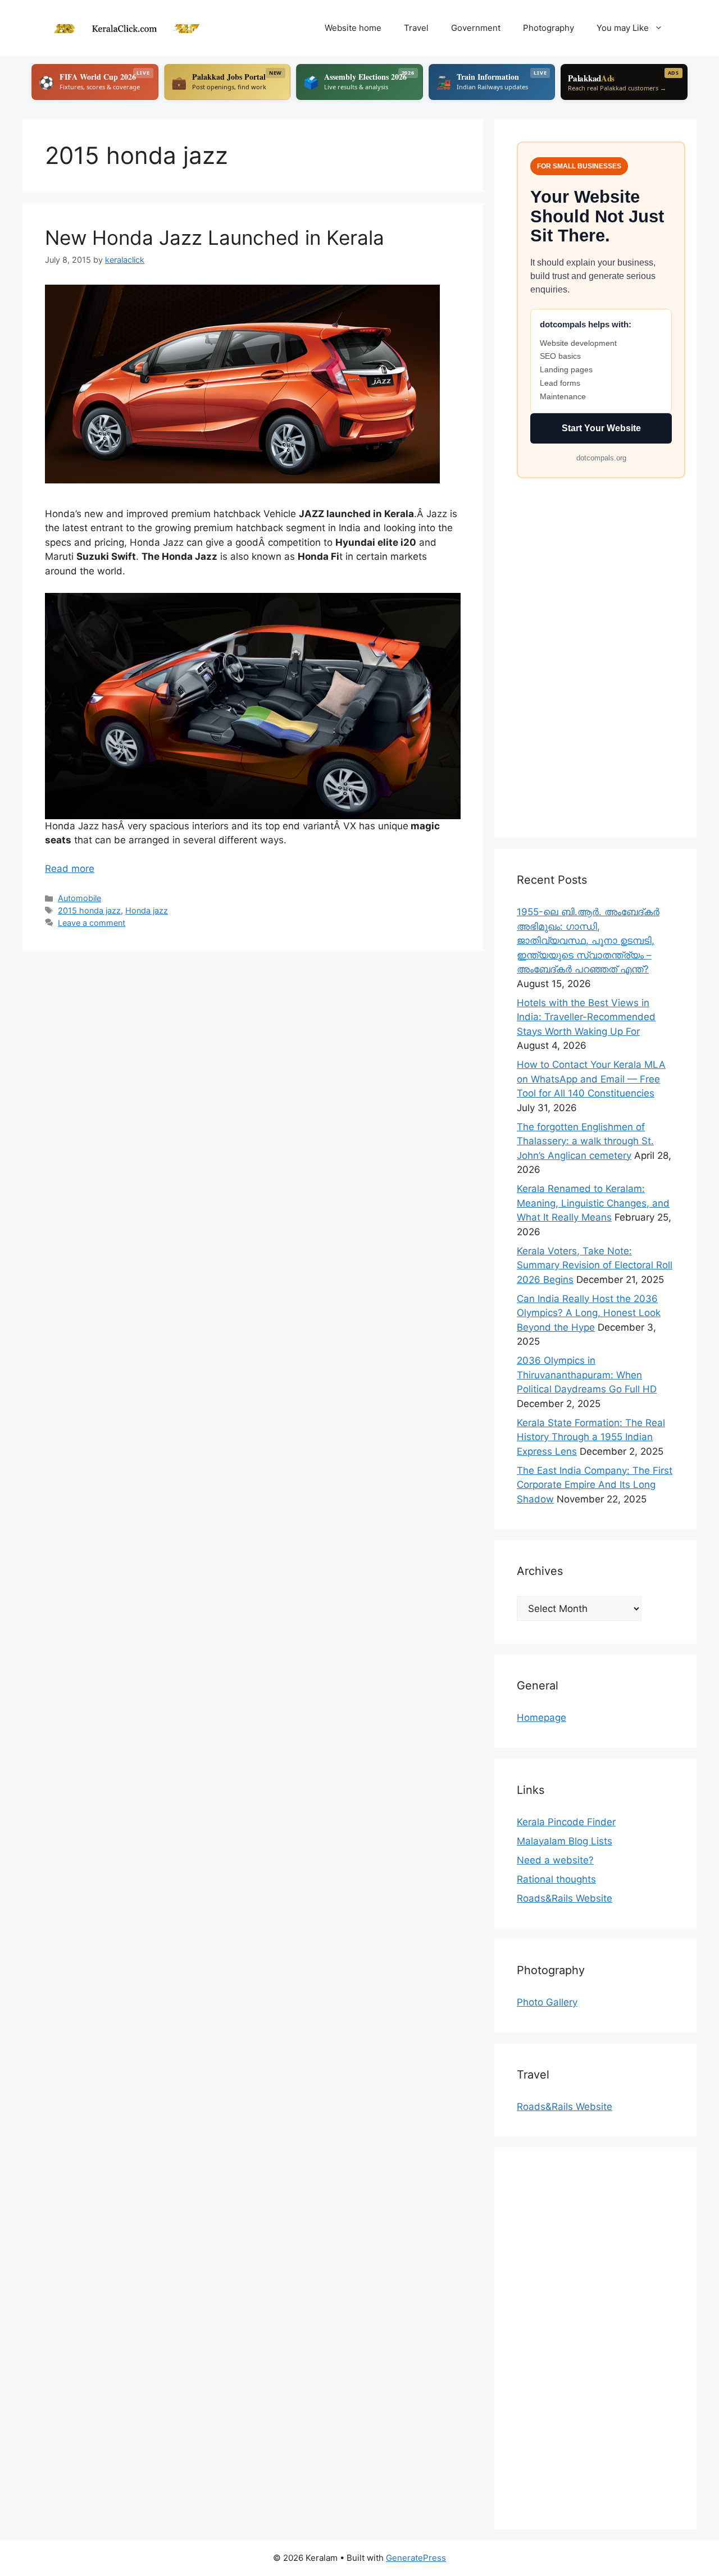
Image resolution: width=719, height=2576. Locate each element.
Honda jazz (147, 910)
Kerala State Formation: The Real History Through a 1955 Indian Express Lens (591, 1437)
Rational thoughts (556, 1879)
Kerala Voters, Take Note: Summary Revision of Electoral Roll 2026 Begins (595, 1265)
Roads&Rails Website (565, 1898)
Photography (549, 28)
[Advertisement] (595, 647)
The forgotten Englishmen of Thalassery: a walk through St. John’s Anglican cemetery (585, 1141)
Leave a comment (92, 923)
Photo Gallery (547, 2002)
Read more (70, 869)
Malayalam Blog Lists (565, 1841)
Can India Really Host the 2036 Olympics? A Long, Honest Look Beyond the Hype (589, 1313)
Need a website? (555, 1860)
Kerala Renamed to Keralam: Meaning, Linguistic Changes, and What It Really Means (593, 1203)
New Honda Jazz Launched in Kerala (215, 237)
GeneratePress (416, 2558)
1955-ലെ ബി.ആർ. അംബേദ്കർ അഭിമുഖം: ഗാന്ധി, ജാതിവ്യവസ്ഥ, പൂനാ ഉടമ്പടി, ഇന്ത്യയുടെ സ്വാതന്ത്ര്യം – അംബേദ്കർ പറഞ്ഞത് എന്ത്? (588, 940)
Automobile (79, 898)
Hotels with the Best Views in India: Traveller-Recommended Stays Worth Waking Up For (586, 1017)
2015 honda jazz (89, 910)
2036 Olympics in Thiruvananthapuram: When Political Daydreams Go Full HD (587, 1375)
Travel (416, 28)
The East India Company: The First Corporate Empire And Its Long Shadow (595, 1485)
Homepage (541, 1718)
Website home (353, 28)
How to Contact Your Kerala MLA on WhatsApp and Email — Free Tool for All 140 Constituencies (591, 1079)
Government (476, 28)
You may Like (623, 28)
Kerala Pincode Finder (566, 1822)
